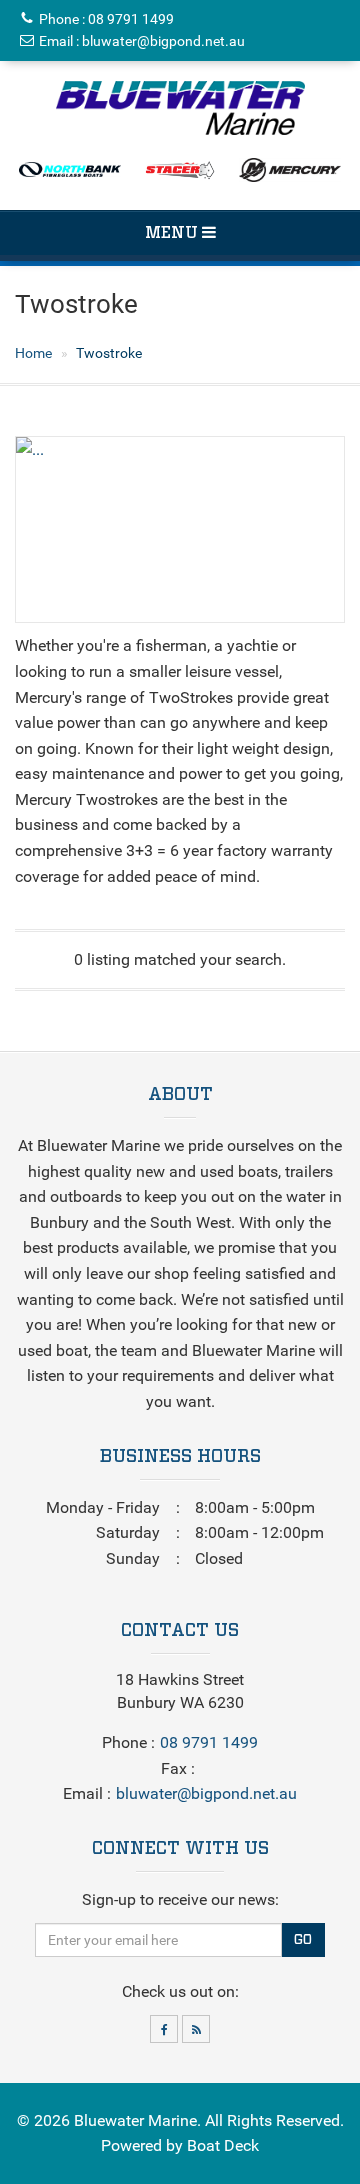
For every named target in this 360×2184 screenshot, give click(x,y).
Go (303, 1940)
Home (33, 353)
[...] (180, 108)
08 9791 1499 (131, 19)
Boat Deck (223, 2145)
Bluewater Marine (135, 2120)
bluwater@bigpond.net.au (163, 41)
